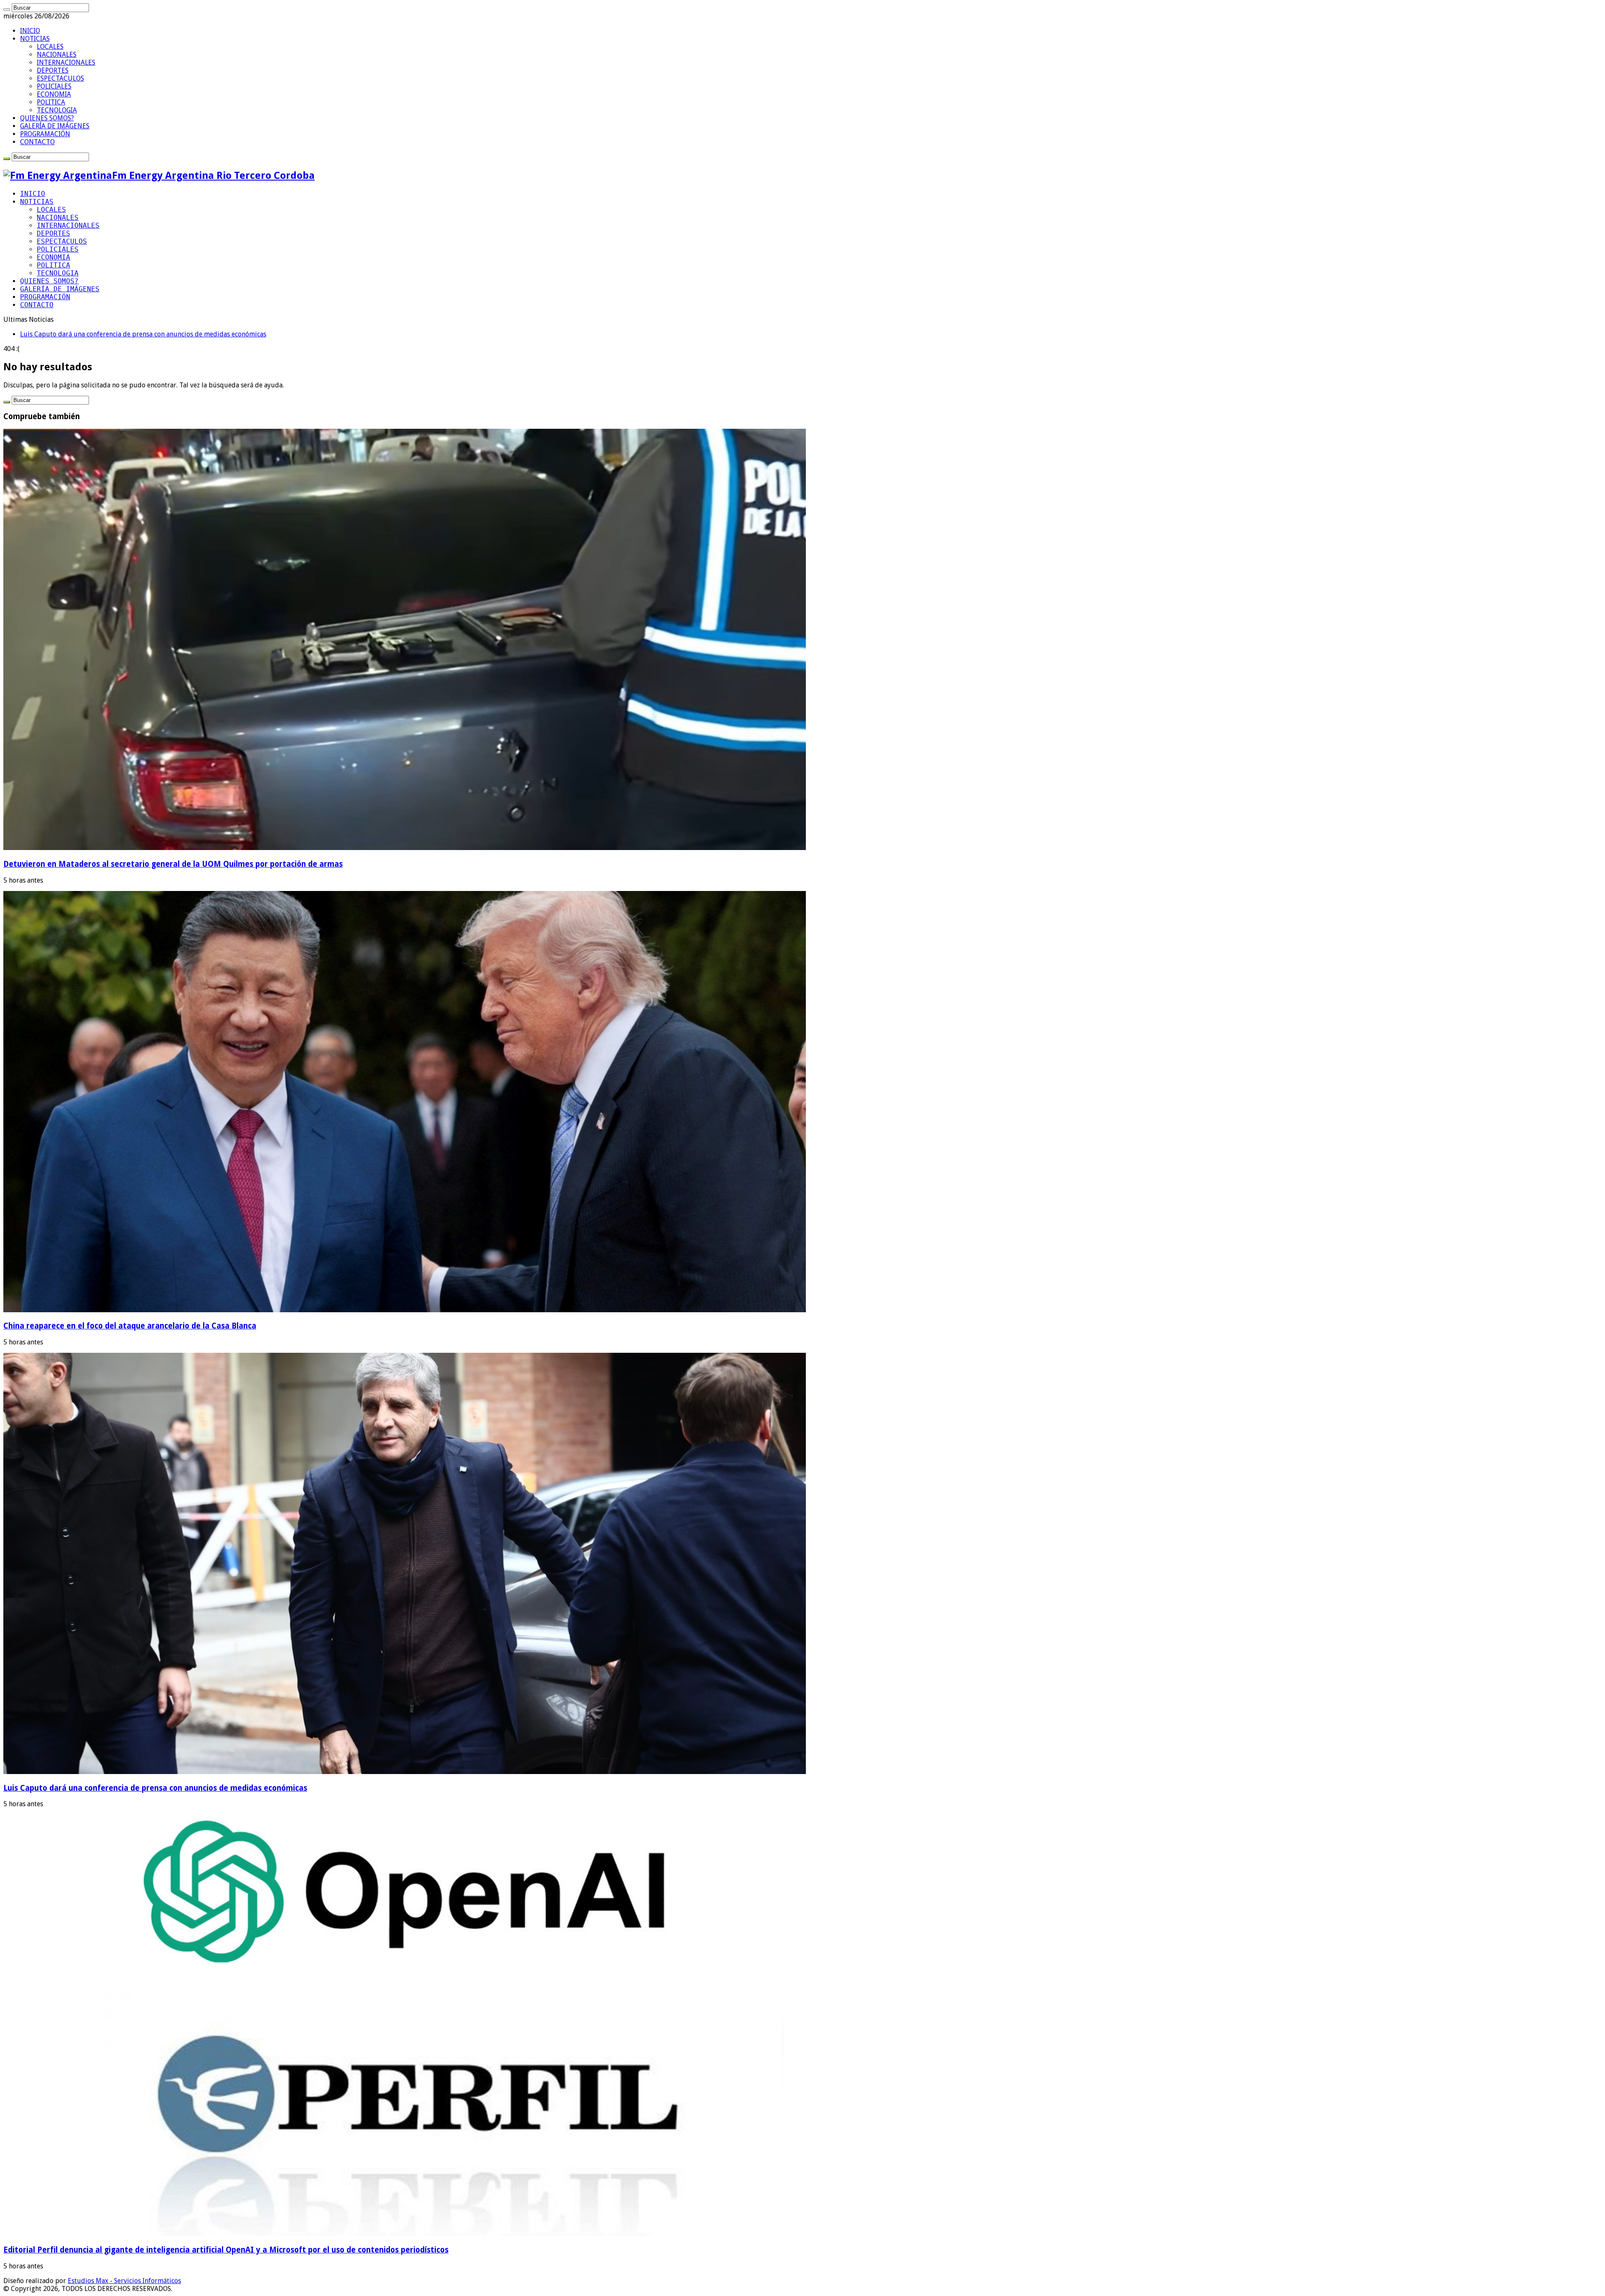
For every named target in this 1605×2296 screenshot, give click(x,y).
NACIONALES (57, 55)
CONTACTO (37, 142)
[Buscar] (7, 10)
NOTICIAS (35, 39)
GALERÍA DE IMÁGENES (55, 126)
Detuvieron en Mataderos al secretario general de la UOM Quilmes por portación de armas (173, 864)
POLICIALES (54, 86)
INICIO (30, 31)
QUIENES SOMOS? (47, 118)
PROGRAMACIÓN (45, 134)
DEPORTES (53, 70)
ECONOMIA (54, 94)
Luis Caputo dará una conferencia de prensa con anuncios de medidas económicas (155, 1788)
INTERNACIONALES (66, 62)
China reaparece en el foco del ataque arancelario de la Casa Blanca (130, 1326)
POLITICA (51, 102)
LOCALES (50, 47)
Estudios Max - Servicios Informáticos (124, 2281)
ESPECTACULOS (60, 78)
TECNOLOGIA (57, 110)
